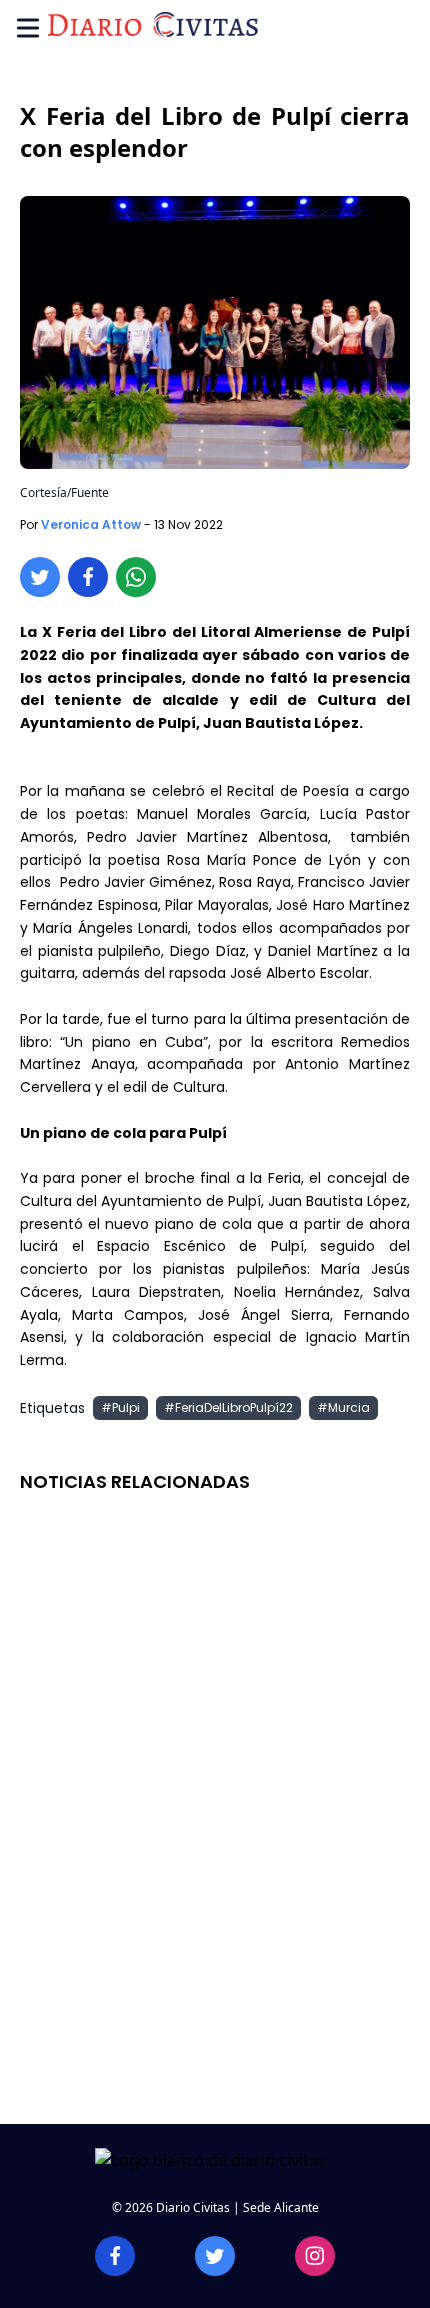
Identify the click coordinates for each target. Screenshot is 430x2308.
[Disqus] (215, 1818)
